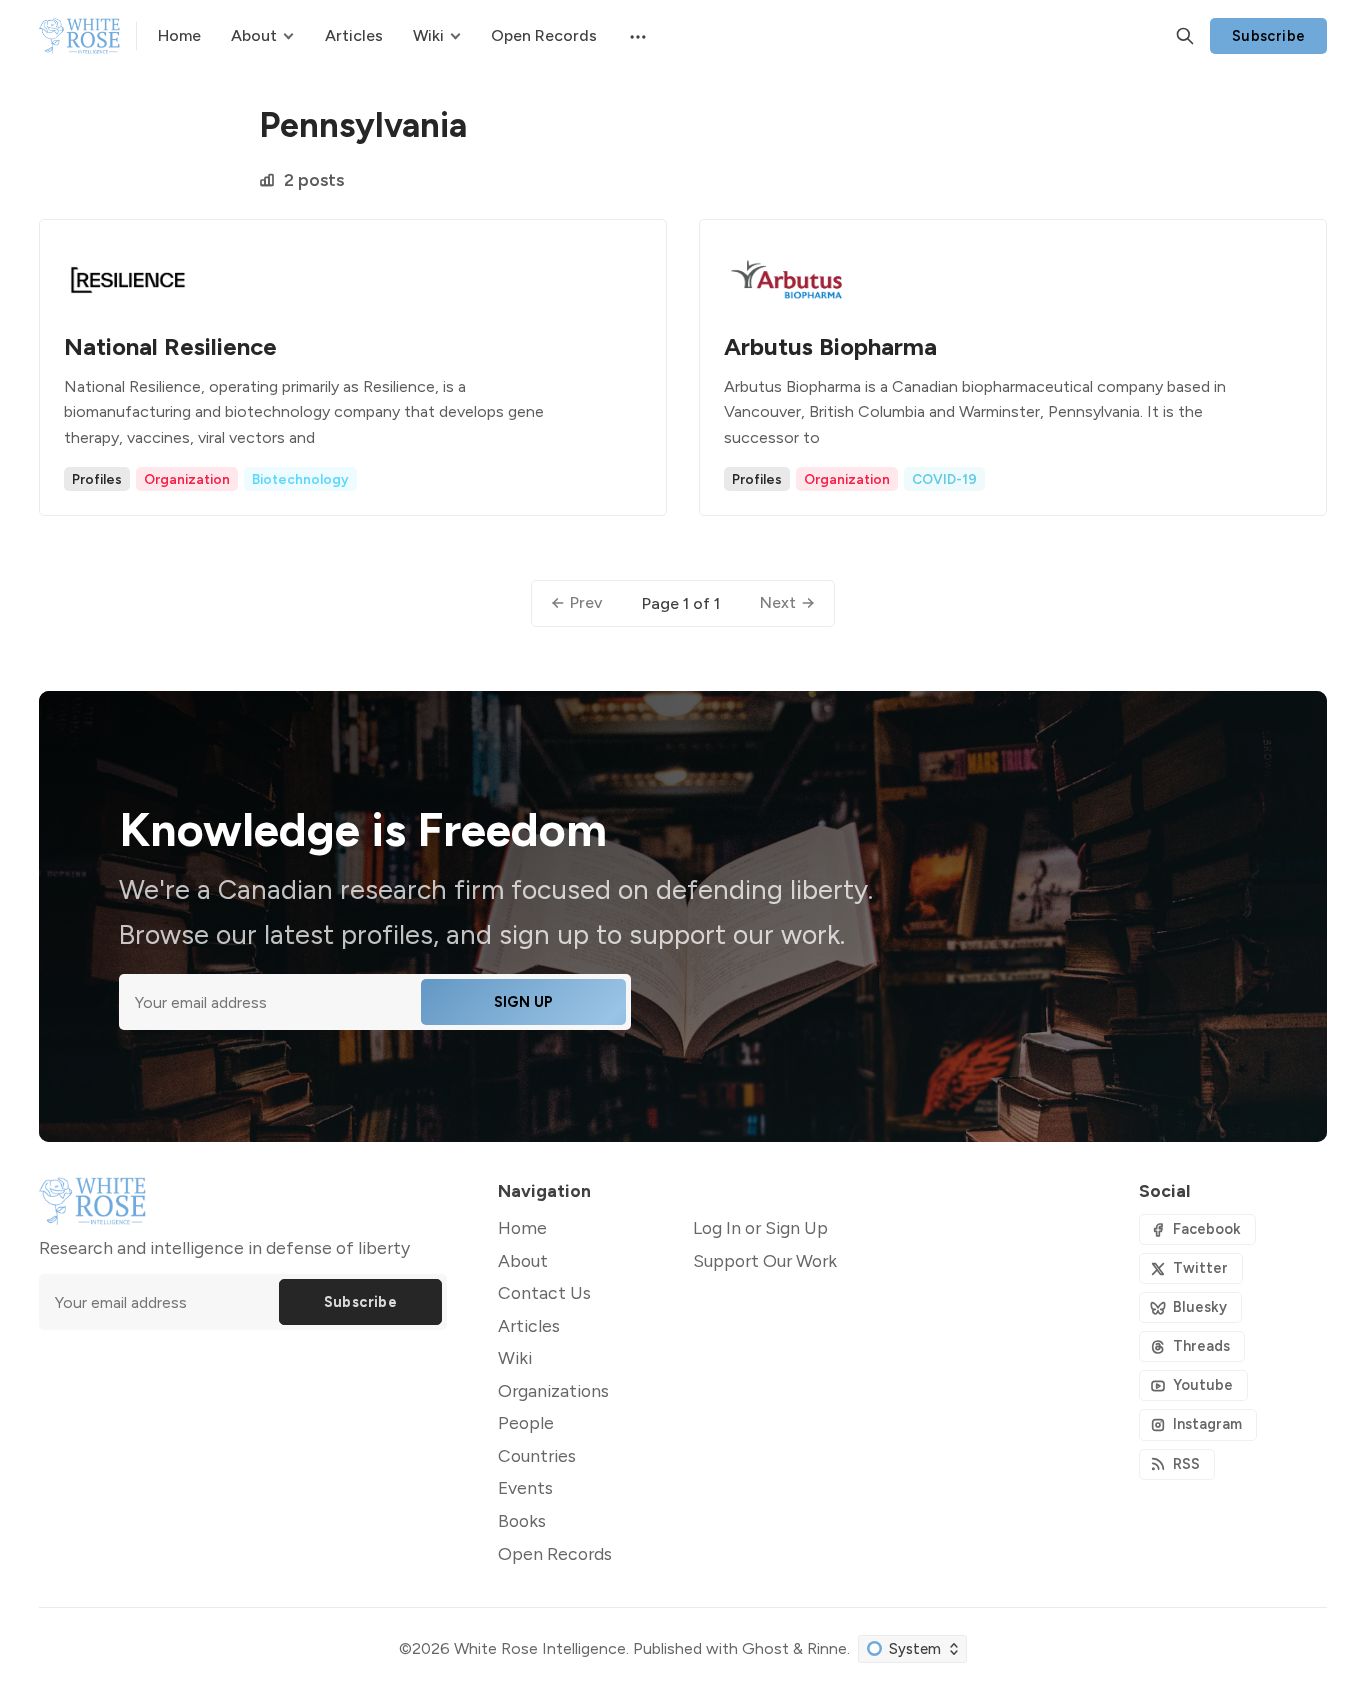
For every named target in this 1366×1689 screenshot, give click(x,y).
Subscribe (1269, 36)
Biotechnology (300, 479)
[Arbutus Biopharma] (1013, 367)
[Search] (1185, 36)
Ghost (765, 1648)
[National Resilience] (353, 367)
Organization (187, 479)
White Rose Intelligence (540, 1648)
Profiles (97, 479)
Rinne (827, 1648)
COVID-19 (944, 479)
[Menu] (636, 36)
